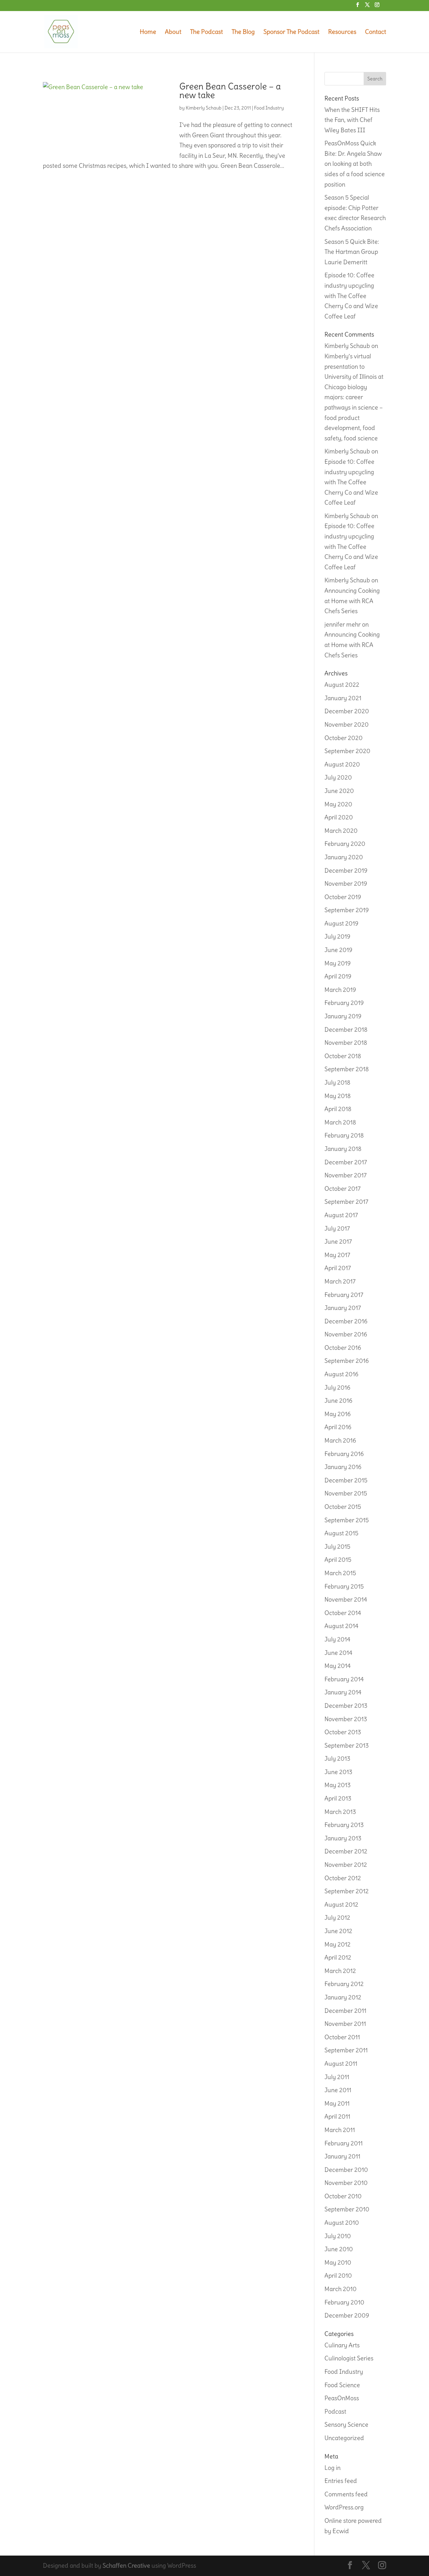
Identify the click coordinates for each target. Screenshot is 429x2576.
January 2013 (343, 1838)
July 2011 (337, 2077)
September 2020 (347, 751)
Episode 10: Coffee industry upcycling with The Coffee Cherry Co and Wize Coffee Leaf (351, 296)
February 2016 (344, 1454)
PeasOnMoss (342, 2398)
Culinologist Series (349, 2358)
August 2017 (341, 1215)
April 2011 (337, 2116)
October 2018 (343, 1056)
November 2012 (346, 1865)
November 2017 (346, 1175)
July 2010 (338, 2236)
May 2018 (338, 1096)
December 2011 (345, 2011)
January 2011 (342, 2156)
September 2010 (347, 2209)
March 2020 (341, 831)
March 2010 (341, 2289)
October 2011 (342, 2037)
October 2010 (343, 2196)
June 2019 (338, 950)
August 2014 (341, 1626)
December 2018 (346, 1029)
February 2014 (344, 1679)
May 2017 (337, 1255)
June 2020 (339, 791)
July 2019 (337, 936)
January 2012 (343, 1997)
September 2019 (347, 910)
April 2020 (339, 817)
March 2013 (340, 1812)
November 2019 (346, 884)
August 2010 (342, 2223)
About (173, 32)
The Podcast (206, 32)
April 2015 (338, 1560)
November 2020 (347, 724)
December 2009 (347, 2315)
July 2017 (337, 1228)
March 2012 (340, 1971)
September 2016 (347, 1361)
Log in (332, 2468)
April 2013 (338, 1798)
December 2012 (346, 1851)
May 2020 (338, 804)
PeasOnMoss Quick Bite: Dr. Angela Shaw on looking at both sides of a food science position (355, 164)
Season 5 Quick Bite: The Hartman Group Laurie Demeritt (352, 252)
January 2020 (344, 857)
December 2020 (347, 711)
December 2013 (346, 1706)
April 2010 (338, 2275)
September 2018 (347, 1069)
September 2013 (347, 1745)
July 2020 (338, 777)
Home (148, 32)
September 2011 (346, 2050)
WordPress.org (344, 2507)
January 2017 (343, 1308)
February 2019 (344, 1003)
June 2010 (339, 2249)
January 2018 (343, 1149)
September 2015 (347, 1520)
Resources (342, 32)
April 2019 (338, 976)
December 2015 (346, 1480)
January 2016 (343, 1467)
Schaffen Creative (126, 2565)
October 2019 (343, 897)
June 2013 (338, 1772)
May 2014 (338, 1666)
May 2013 (338, 1785)
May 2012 (338, 1944)
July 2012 (337, 1918)
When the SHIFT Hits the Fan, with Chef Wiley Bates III (352, 120)
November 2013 (346, 1719)
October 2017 (343, 1189)
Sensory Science (346, 2424)
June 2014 (338, 1653)
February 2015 (344, 1586)
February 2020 (345, 844)
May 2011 (337, 2103)
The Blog (243, 32)
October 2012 (343, 1878)
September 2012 (347, 1891)
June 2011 (338, 2090)
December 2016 (346, 1321)
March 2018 (340, 1122)
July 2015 (337, 1547)
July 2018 (337, 1082)
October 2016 (343, 1348)
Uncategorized (344, 2438)
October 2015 (343, 1507)
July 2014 (337, 1639)
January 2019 (343, 1016)
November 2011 (345, 2024)
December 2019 (346, 870)
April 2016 (338, 1427)
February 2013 (344, 1825)
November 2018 (346, 1043)
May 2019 (338, 963)
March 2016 (340, 1440)
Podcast (335, 2411)
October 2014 (343, 1613)
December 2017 (346, 1162)
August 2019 (341, 923)
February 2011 (344, 2143)
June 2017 (338, 1241)
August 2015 (341, 1533)
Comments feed (346, 2494)
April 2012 (338, 1957)
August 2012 (341, 1904)
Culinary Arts (342, 2345)
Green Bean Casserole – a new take (230, 91)
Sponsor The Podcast (291, 32)
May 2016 (338, 1414)
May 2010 (338, 2262)
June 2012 (338, 1931)
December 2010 (346, 2170)
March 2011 (340, 2130)
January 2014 (343, 1692)
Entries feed (341, 2481)
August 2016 (341, 1374)
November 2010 (346, 2183)
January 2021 (343, 698)
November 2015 (346, 1493)
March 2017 (340, 1281)
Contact (376, 32)
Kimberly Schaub (204, 108)
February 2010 (344, 2302)
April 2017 (338, 1268)
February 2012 (344, 1984)
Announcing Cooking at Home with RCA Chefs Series (352, 601)
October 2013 (343, 1732)
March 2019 (340, 990)
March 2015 (340, 1573)
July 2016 (337, 1387)
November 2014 (346, 1599)
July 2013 (337, 1758)
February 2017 (344, 1295)
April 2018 (338, 1109)
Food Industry (269, 108)
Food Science (342, 2385)
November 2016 (346, 1334)
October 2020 (344, 738)
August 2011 (341, 2064)
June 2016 (338, 1401)
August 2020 (342, 764)
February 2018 (344, 1135)
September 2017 (346, 1202)
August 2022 (342, 685)
